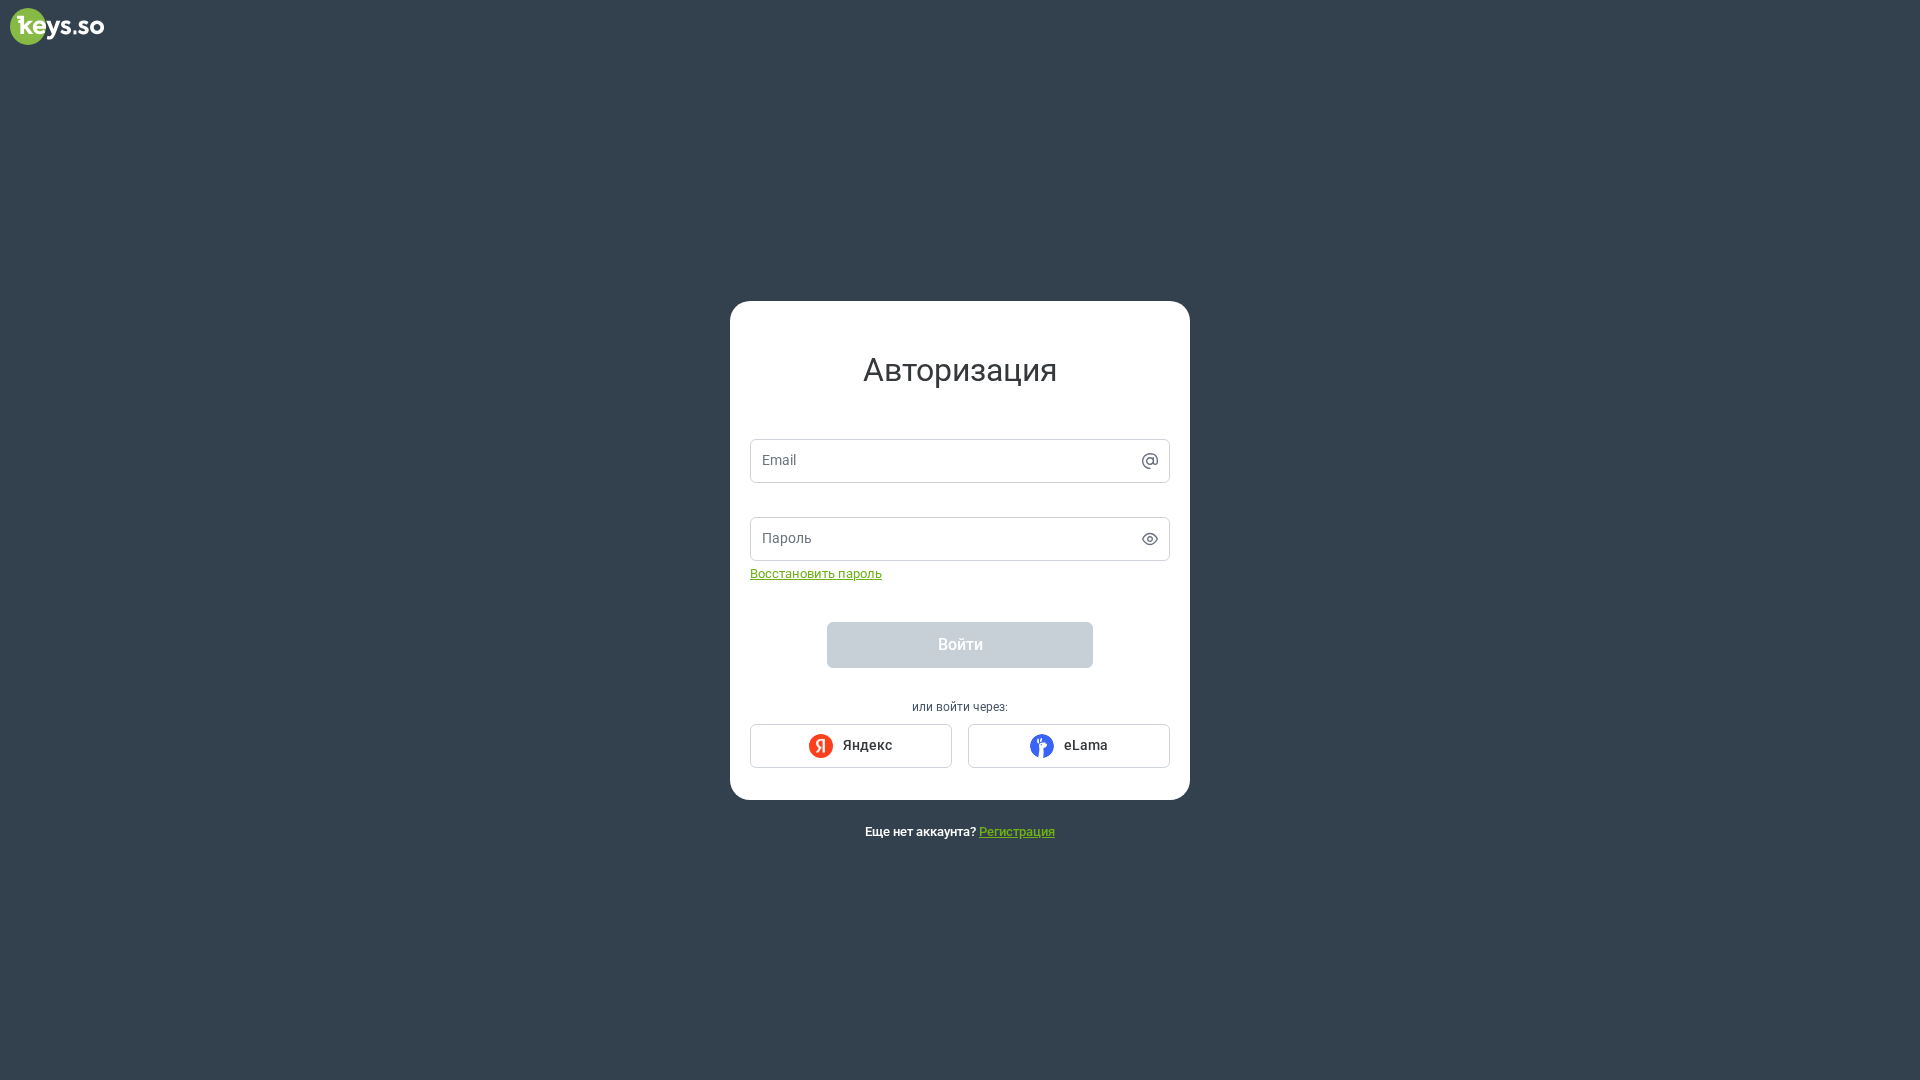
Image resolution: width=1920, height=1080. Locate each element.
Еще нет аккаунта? (960, 831)
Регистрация (1017, 831)
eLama (1086, 745)
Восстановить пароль (816, 573)
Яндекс (867, 745)
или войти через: (960, 707)
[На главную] (57, 40)
